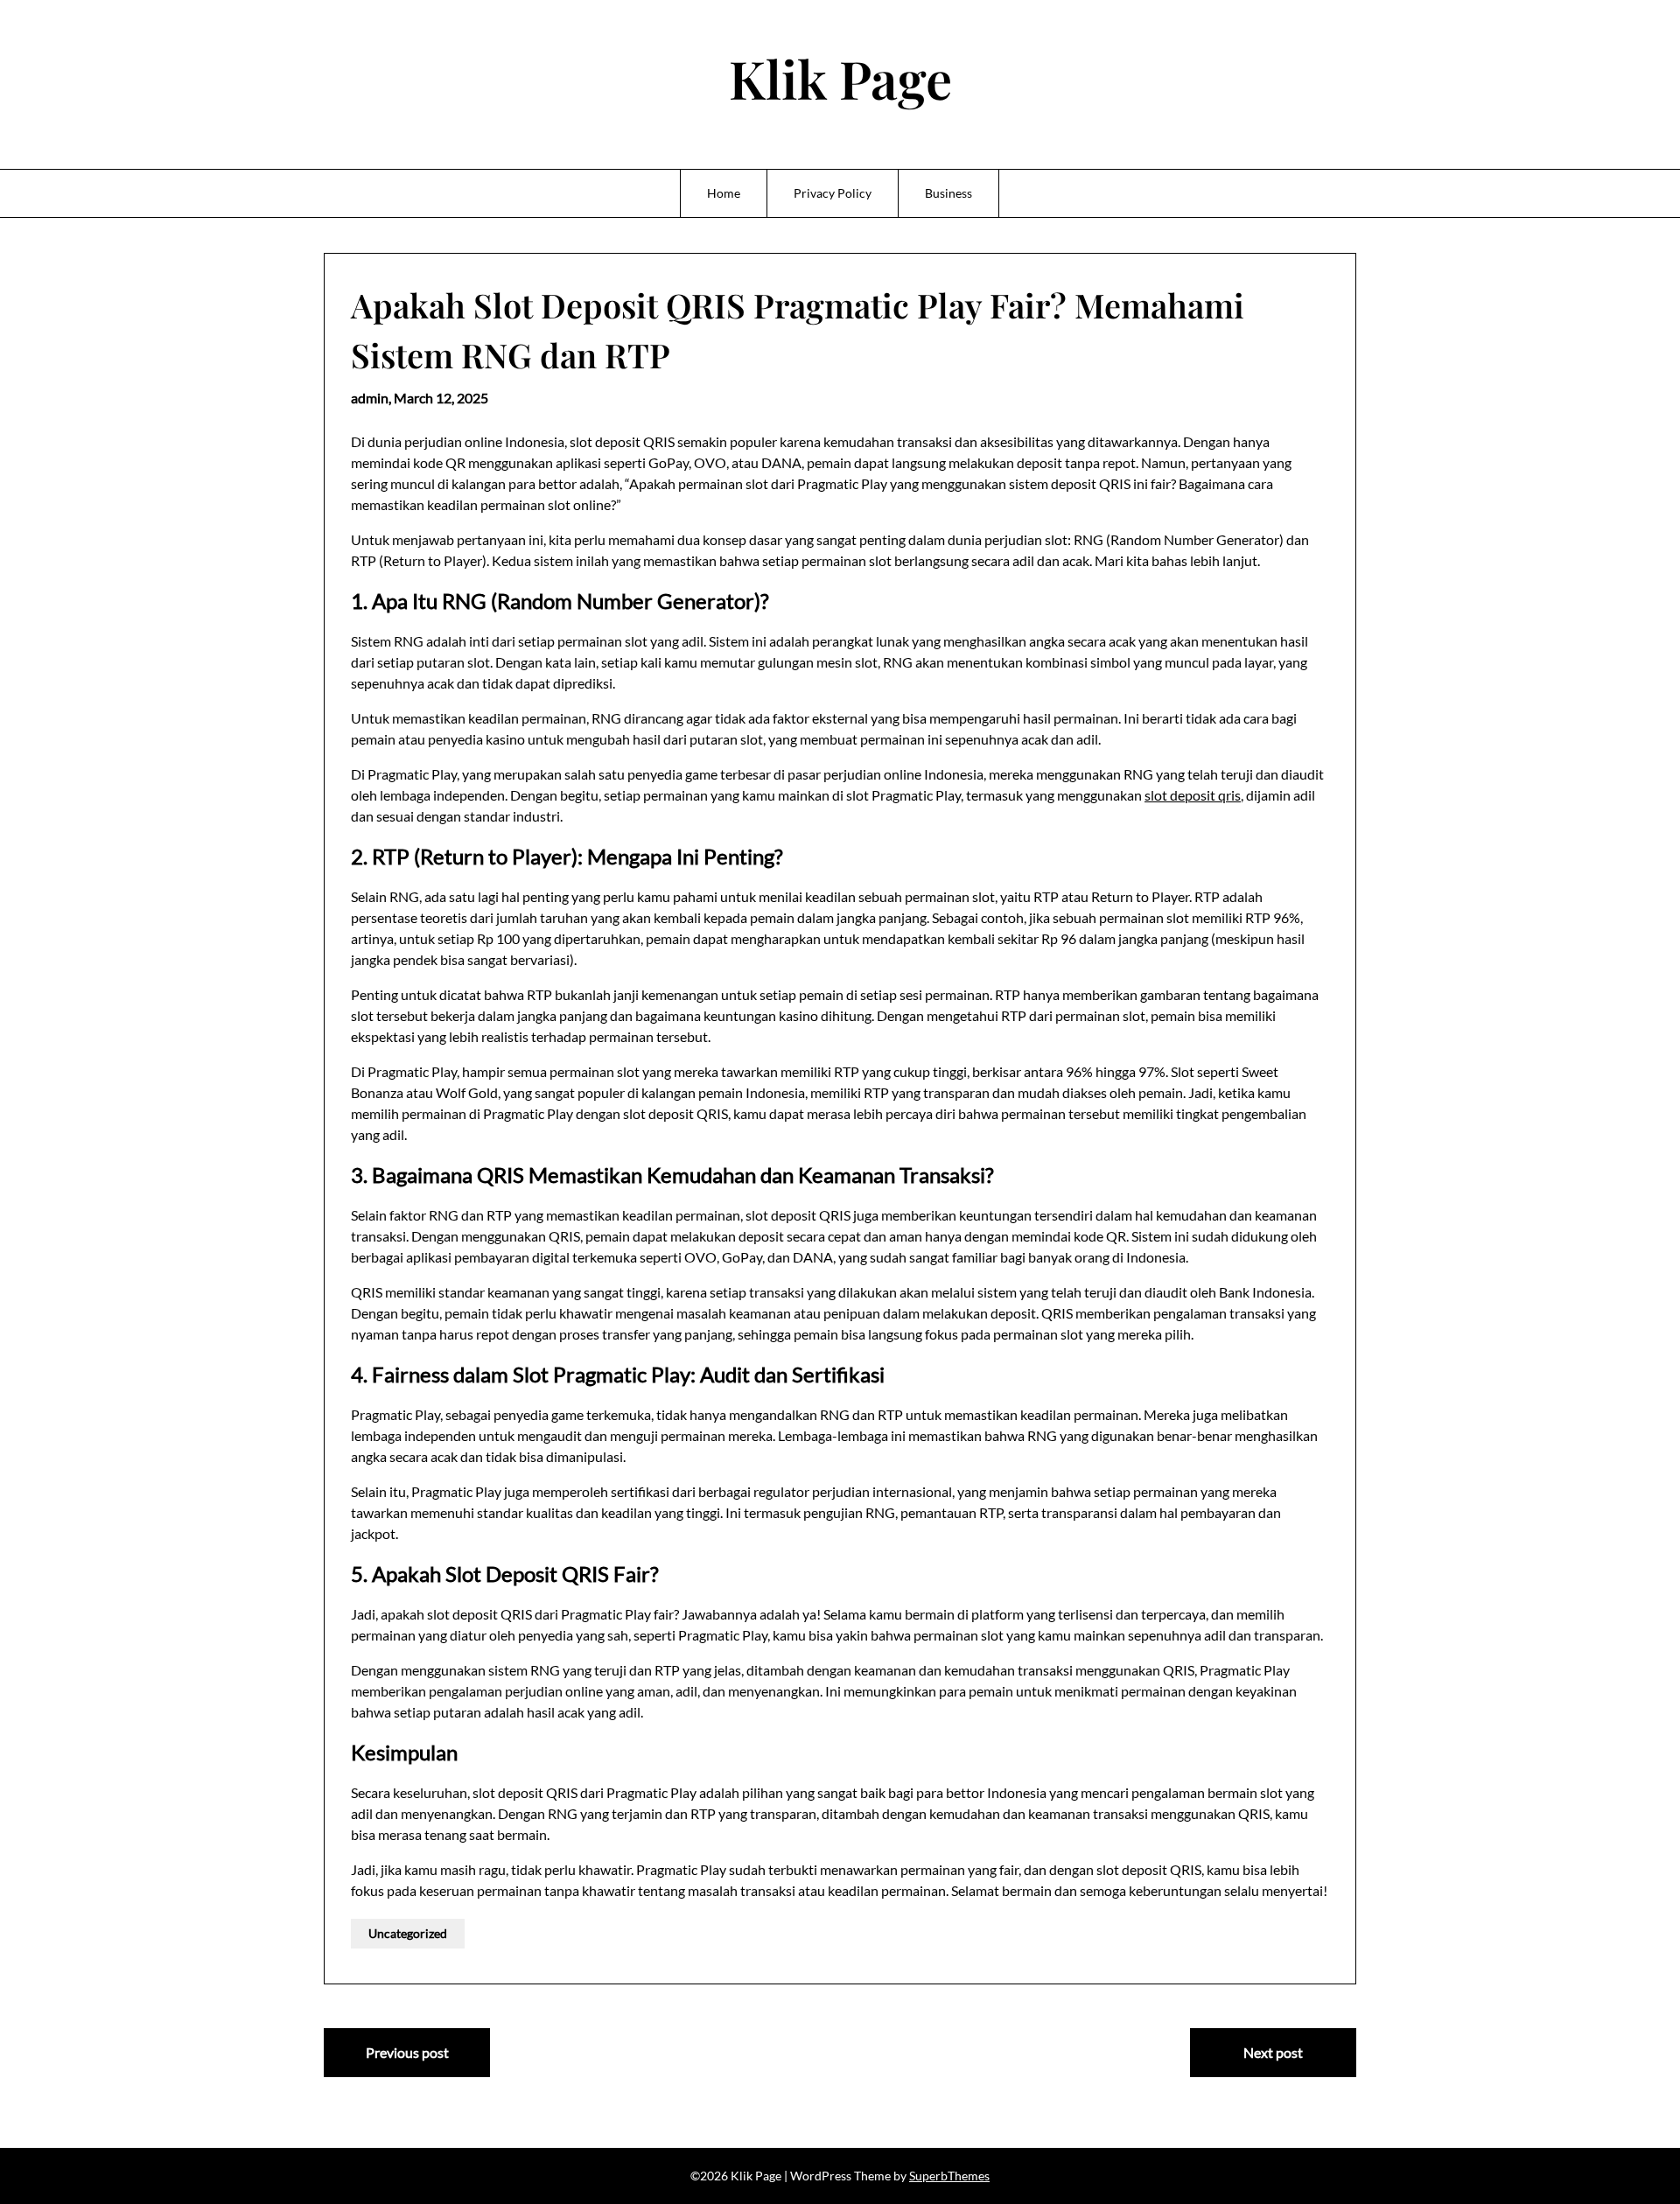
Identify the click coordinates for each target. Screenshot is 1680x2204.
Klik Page (840, 78)
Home (724, 193)
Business (948, 193)
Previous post (407, 2052)
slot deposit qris (1193, 795)
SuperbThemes (949, 2176)
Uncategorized (408, 1933)
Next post (1273, 2052)
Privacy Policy (833, 193)
